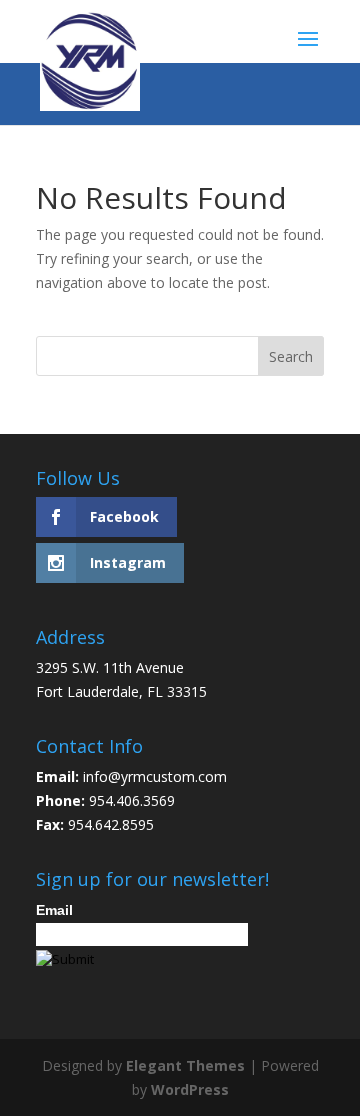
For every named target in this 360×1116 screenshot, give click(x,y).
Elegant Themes (185, 1065)
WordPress (190, 1089)
